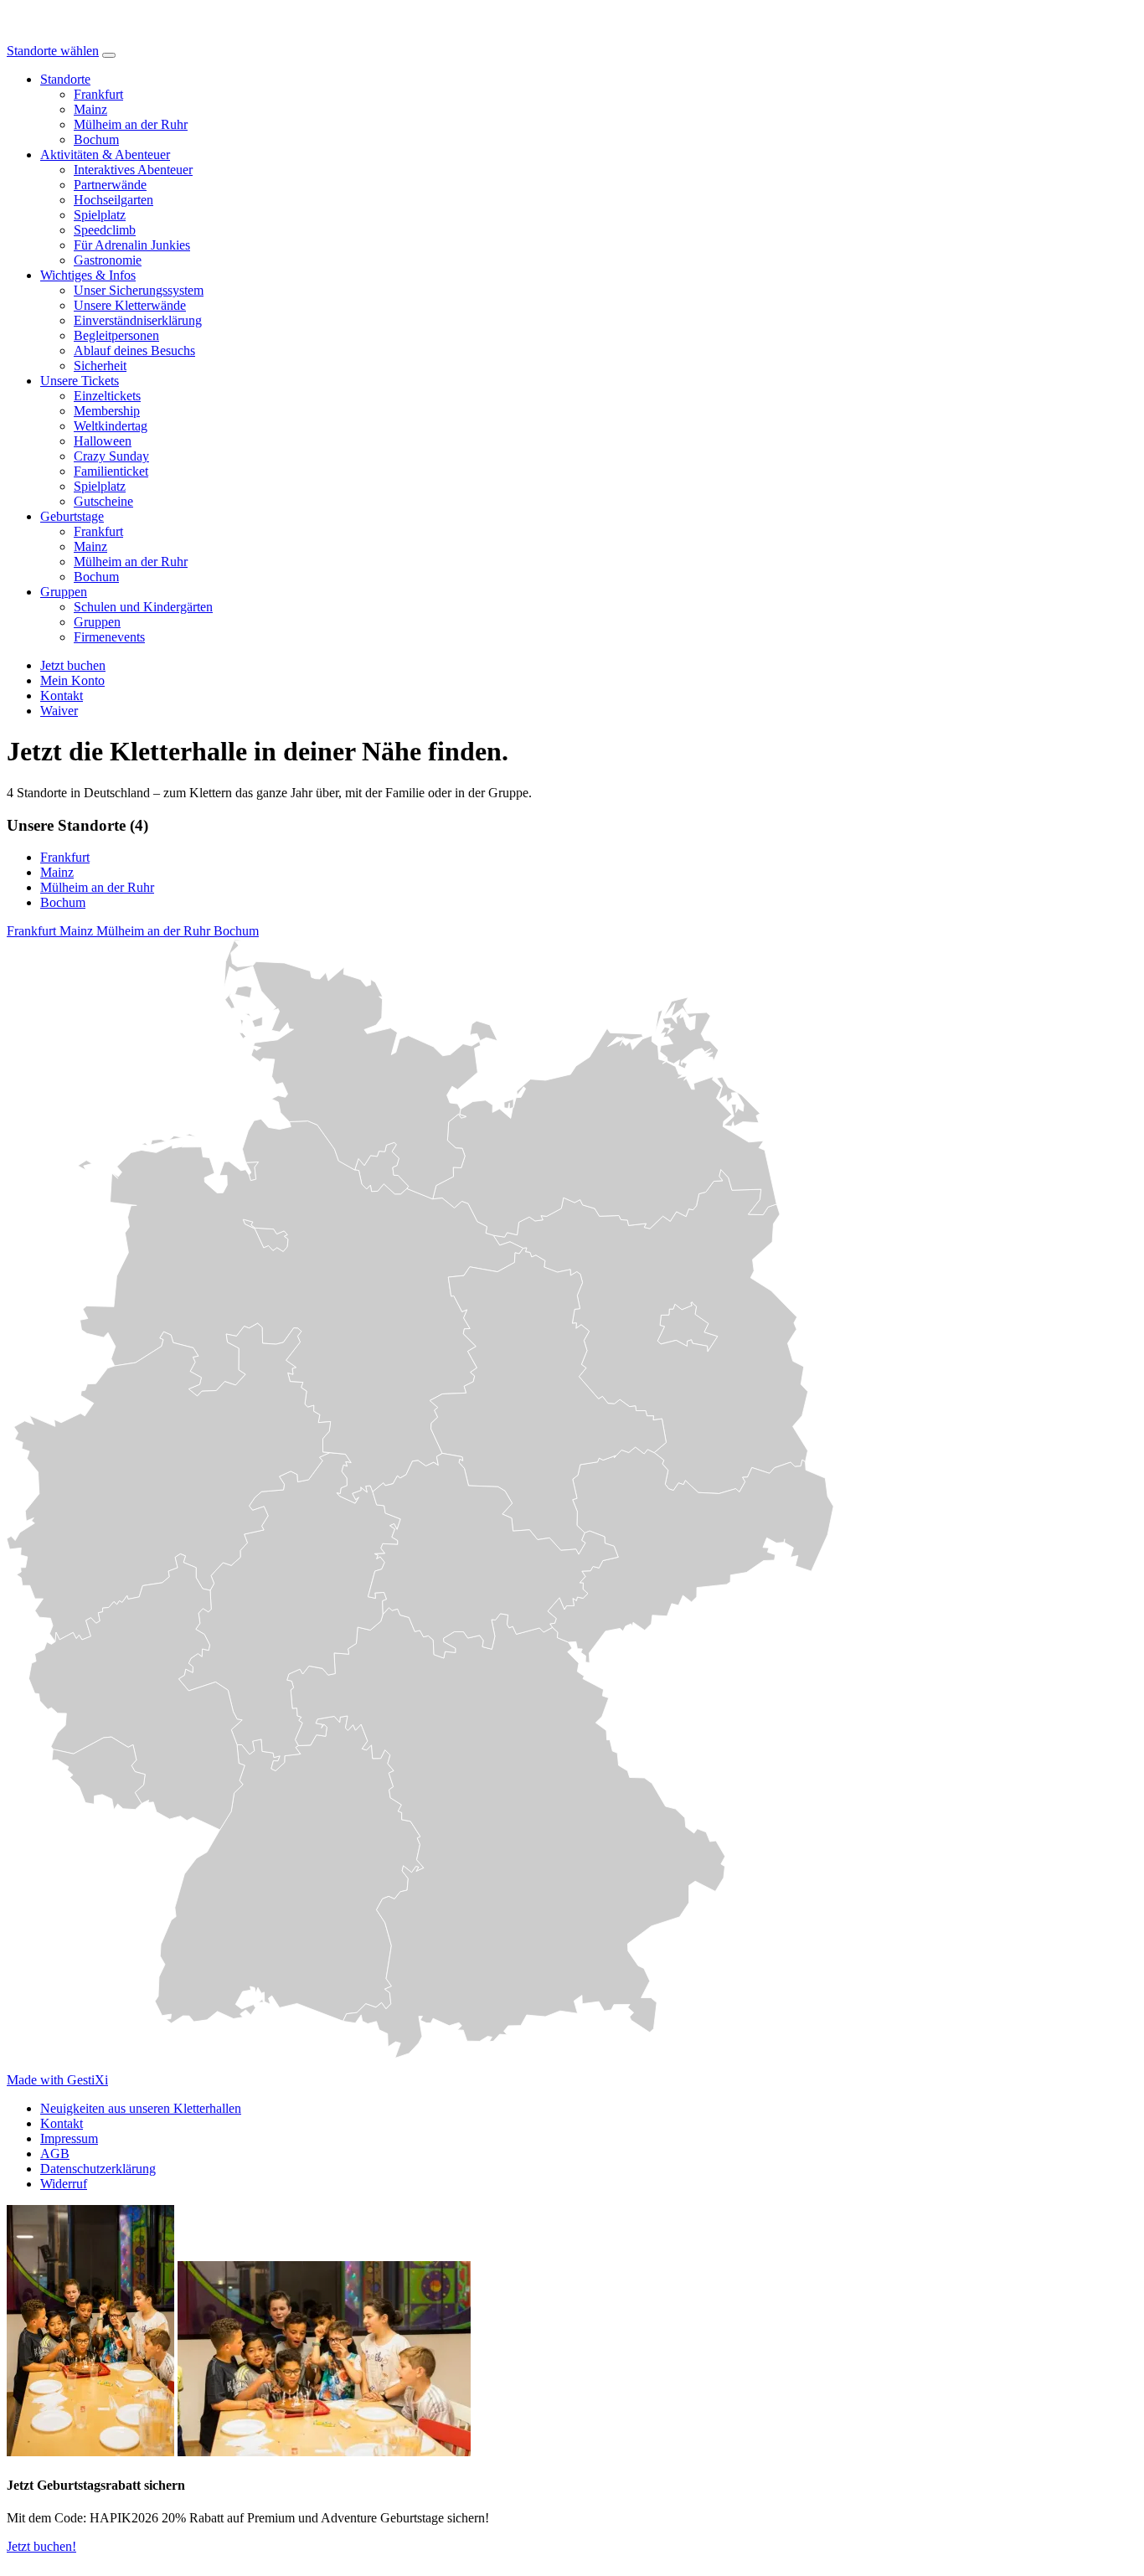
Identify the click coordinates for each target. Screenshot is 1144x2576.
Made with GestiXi (57, 2080)
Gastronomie (108, 260)
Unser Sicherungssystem (139, 290)
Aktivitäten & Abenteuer (105, 155)
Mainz (90, 109)
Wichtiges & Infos (88, 275)
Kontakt (62, 2123)
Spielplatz (100, 215)
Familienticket (111, 471)
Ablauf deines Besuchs (134, 350)
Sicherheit (100, 366)
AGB (55, 2154)
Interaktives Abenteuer (133, 170)
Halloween (103, 441)
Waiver (59, 711)
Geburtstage (72, 516)
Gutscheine (103, 501)
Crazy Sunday (111, 456)
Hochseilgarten (113, 200)
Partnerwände (110, 185)
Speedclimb (105, 230)
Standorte (65, 79)
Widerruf (64, 2184)
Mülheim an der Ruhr (131, 124)
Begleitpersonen (116, 335)
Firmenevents (109, 637)
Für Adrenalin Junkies (132, 245)
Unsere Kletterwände (130, 305)
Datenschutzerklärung (98, 2169)
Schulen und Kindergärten (143, 607)
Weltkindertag (111, 426)
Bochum (96, 139)
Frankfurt (98, 94)
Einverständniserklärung (138, 320)
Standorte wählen (53, 51)
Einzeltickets (107, 396)
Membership (107, 411)
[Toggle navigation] (109, 55)
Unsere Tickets (80, 381)
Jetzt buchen (73, 665)
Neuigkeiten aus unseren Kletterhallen (141, 2108)
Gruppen (64, 592)
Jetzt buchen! (41, 2546)
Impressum (69, 2138)
